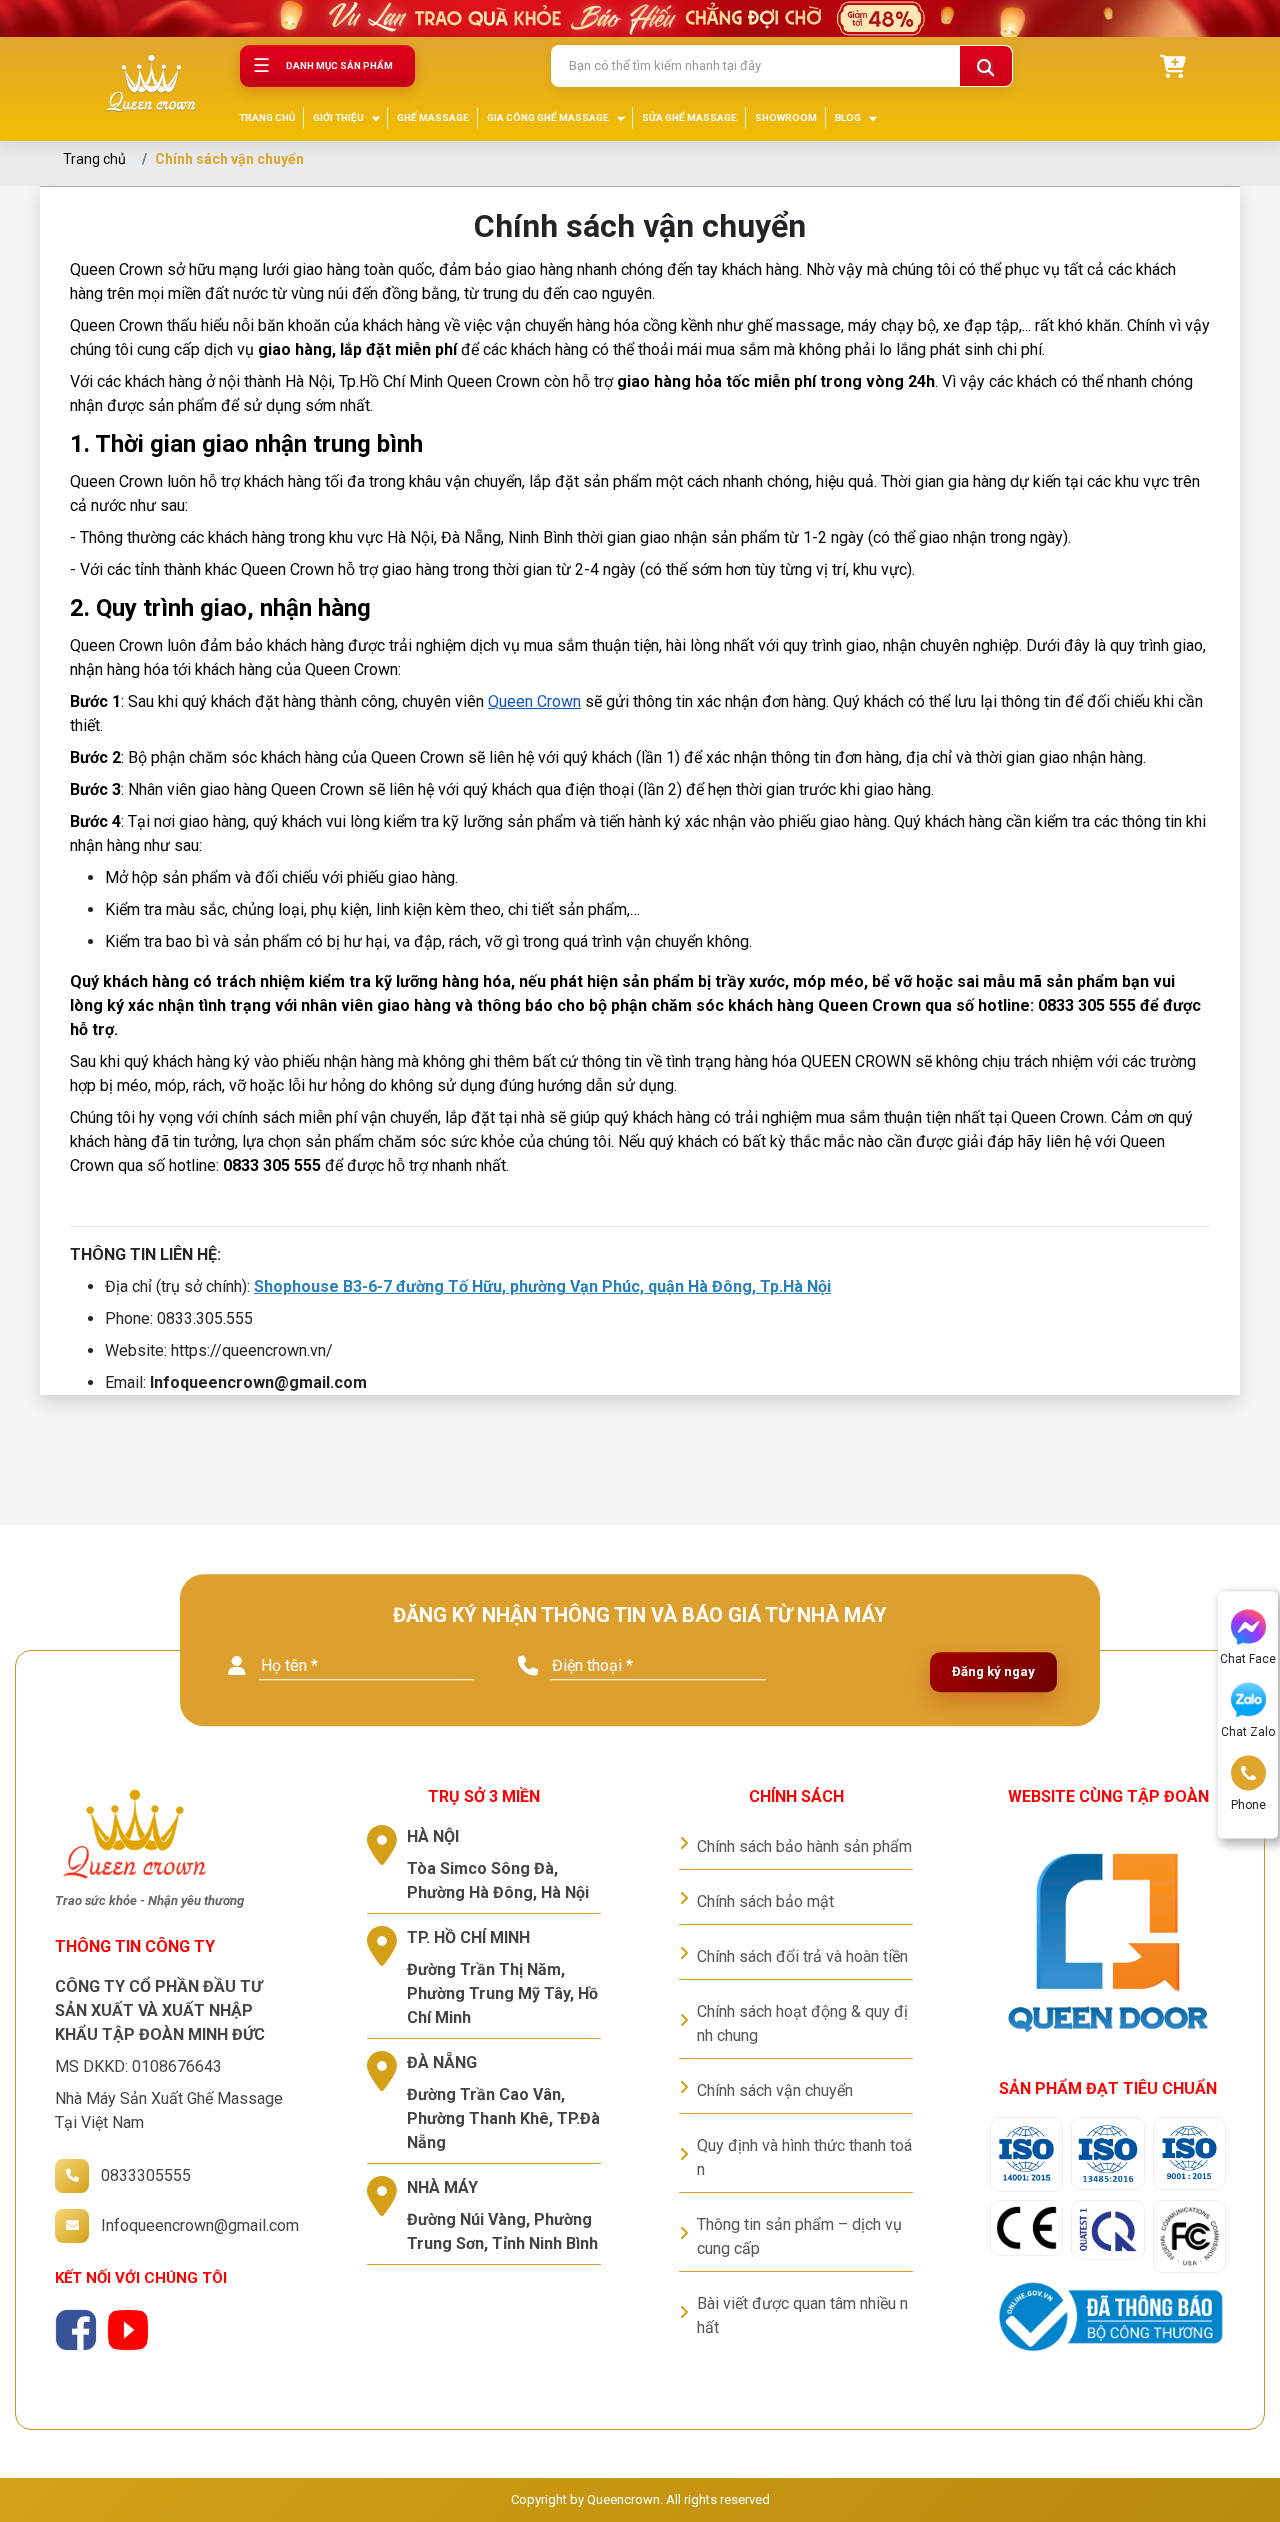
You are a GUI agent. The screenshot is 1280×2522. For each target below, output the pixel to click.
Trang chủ (94, 159)
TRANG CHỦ (267, 117)
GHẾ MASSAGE (433, 117)
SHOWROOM (786, 117)
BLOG (848, 117)
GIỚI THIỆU (338, 117)
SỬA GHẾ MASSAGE (689, 117)
